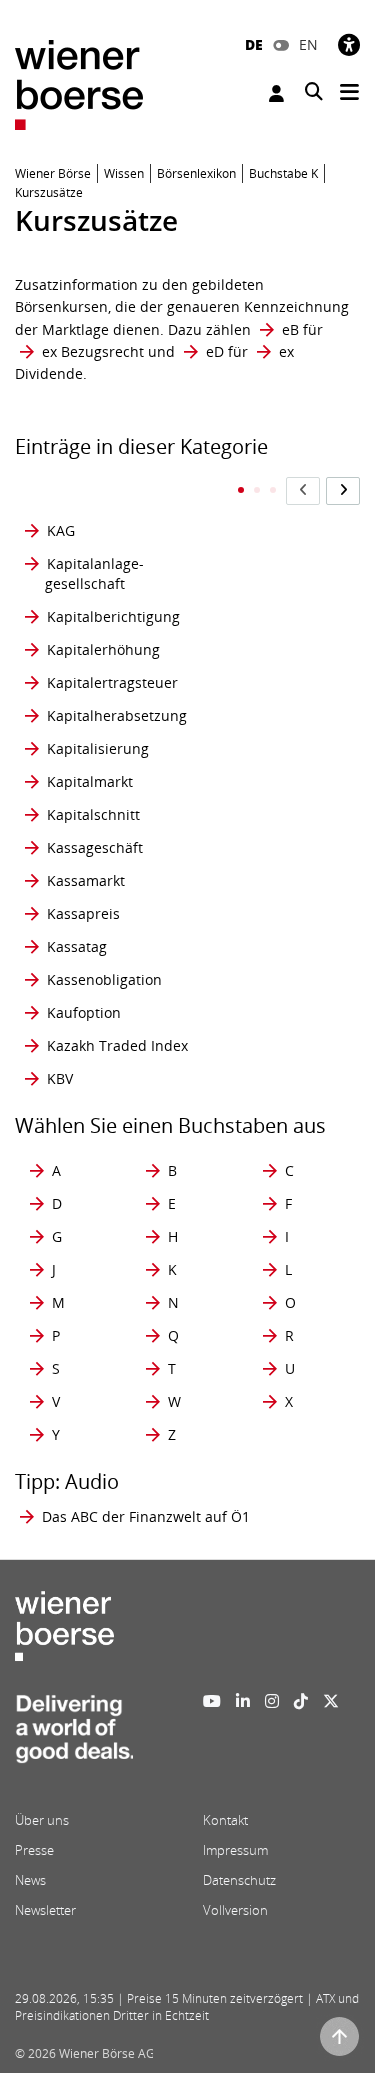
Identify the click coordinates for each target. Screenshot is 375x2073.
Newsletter (45, 1910)
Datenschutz (239, 1880)
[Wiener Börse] (79, 83)
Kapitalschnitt (93, 814)
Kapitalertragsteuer (112, 682)
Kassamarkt (86, 880)
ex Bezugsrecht (93, 351)
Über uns (42, 1820)
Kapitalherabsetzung (117, 715)
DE (254, 44)
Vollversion (235, 1910)
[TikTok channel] (301, 1701)
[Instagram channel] (272, 1701)
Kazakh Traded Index (117, 1045)
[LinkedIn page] (243, 1701)
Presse (34, 1850)
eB (290, 329)
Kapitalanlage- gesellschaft (94, 573)
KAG (61, 530)
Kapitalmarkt (90, 781)
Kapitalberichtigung (113, 616)
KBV (60, 1078)
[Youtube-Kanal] (212, 1701)
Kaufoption (84, 1012)
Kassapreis (83, 913)
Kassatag (77, 946)
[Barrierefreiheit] (349, 44)
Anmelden (279, 93)
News (30, 1880)
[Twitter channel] (331, 1701)
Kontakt (225, 1820)
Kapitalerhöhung (103, 649)
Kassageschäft (95, 847)
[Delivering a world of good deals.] (74, 1735)
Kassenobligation (104, 979)
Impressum (235, 1850)
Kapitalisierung (98, 748)
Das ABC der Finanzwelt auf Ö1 (146, 1516)
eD (215, 351)
